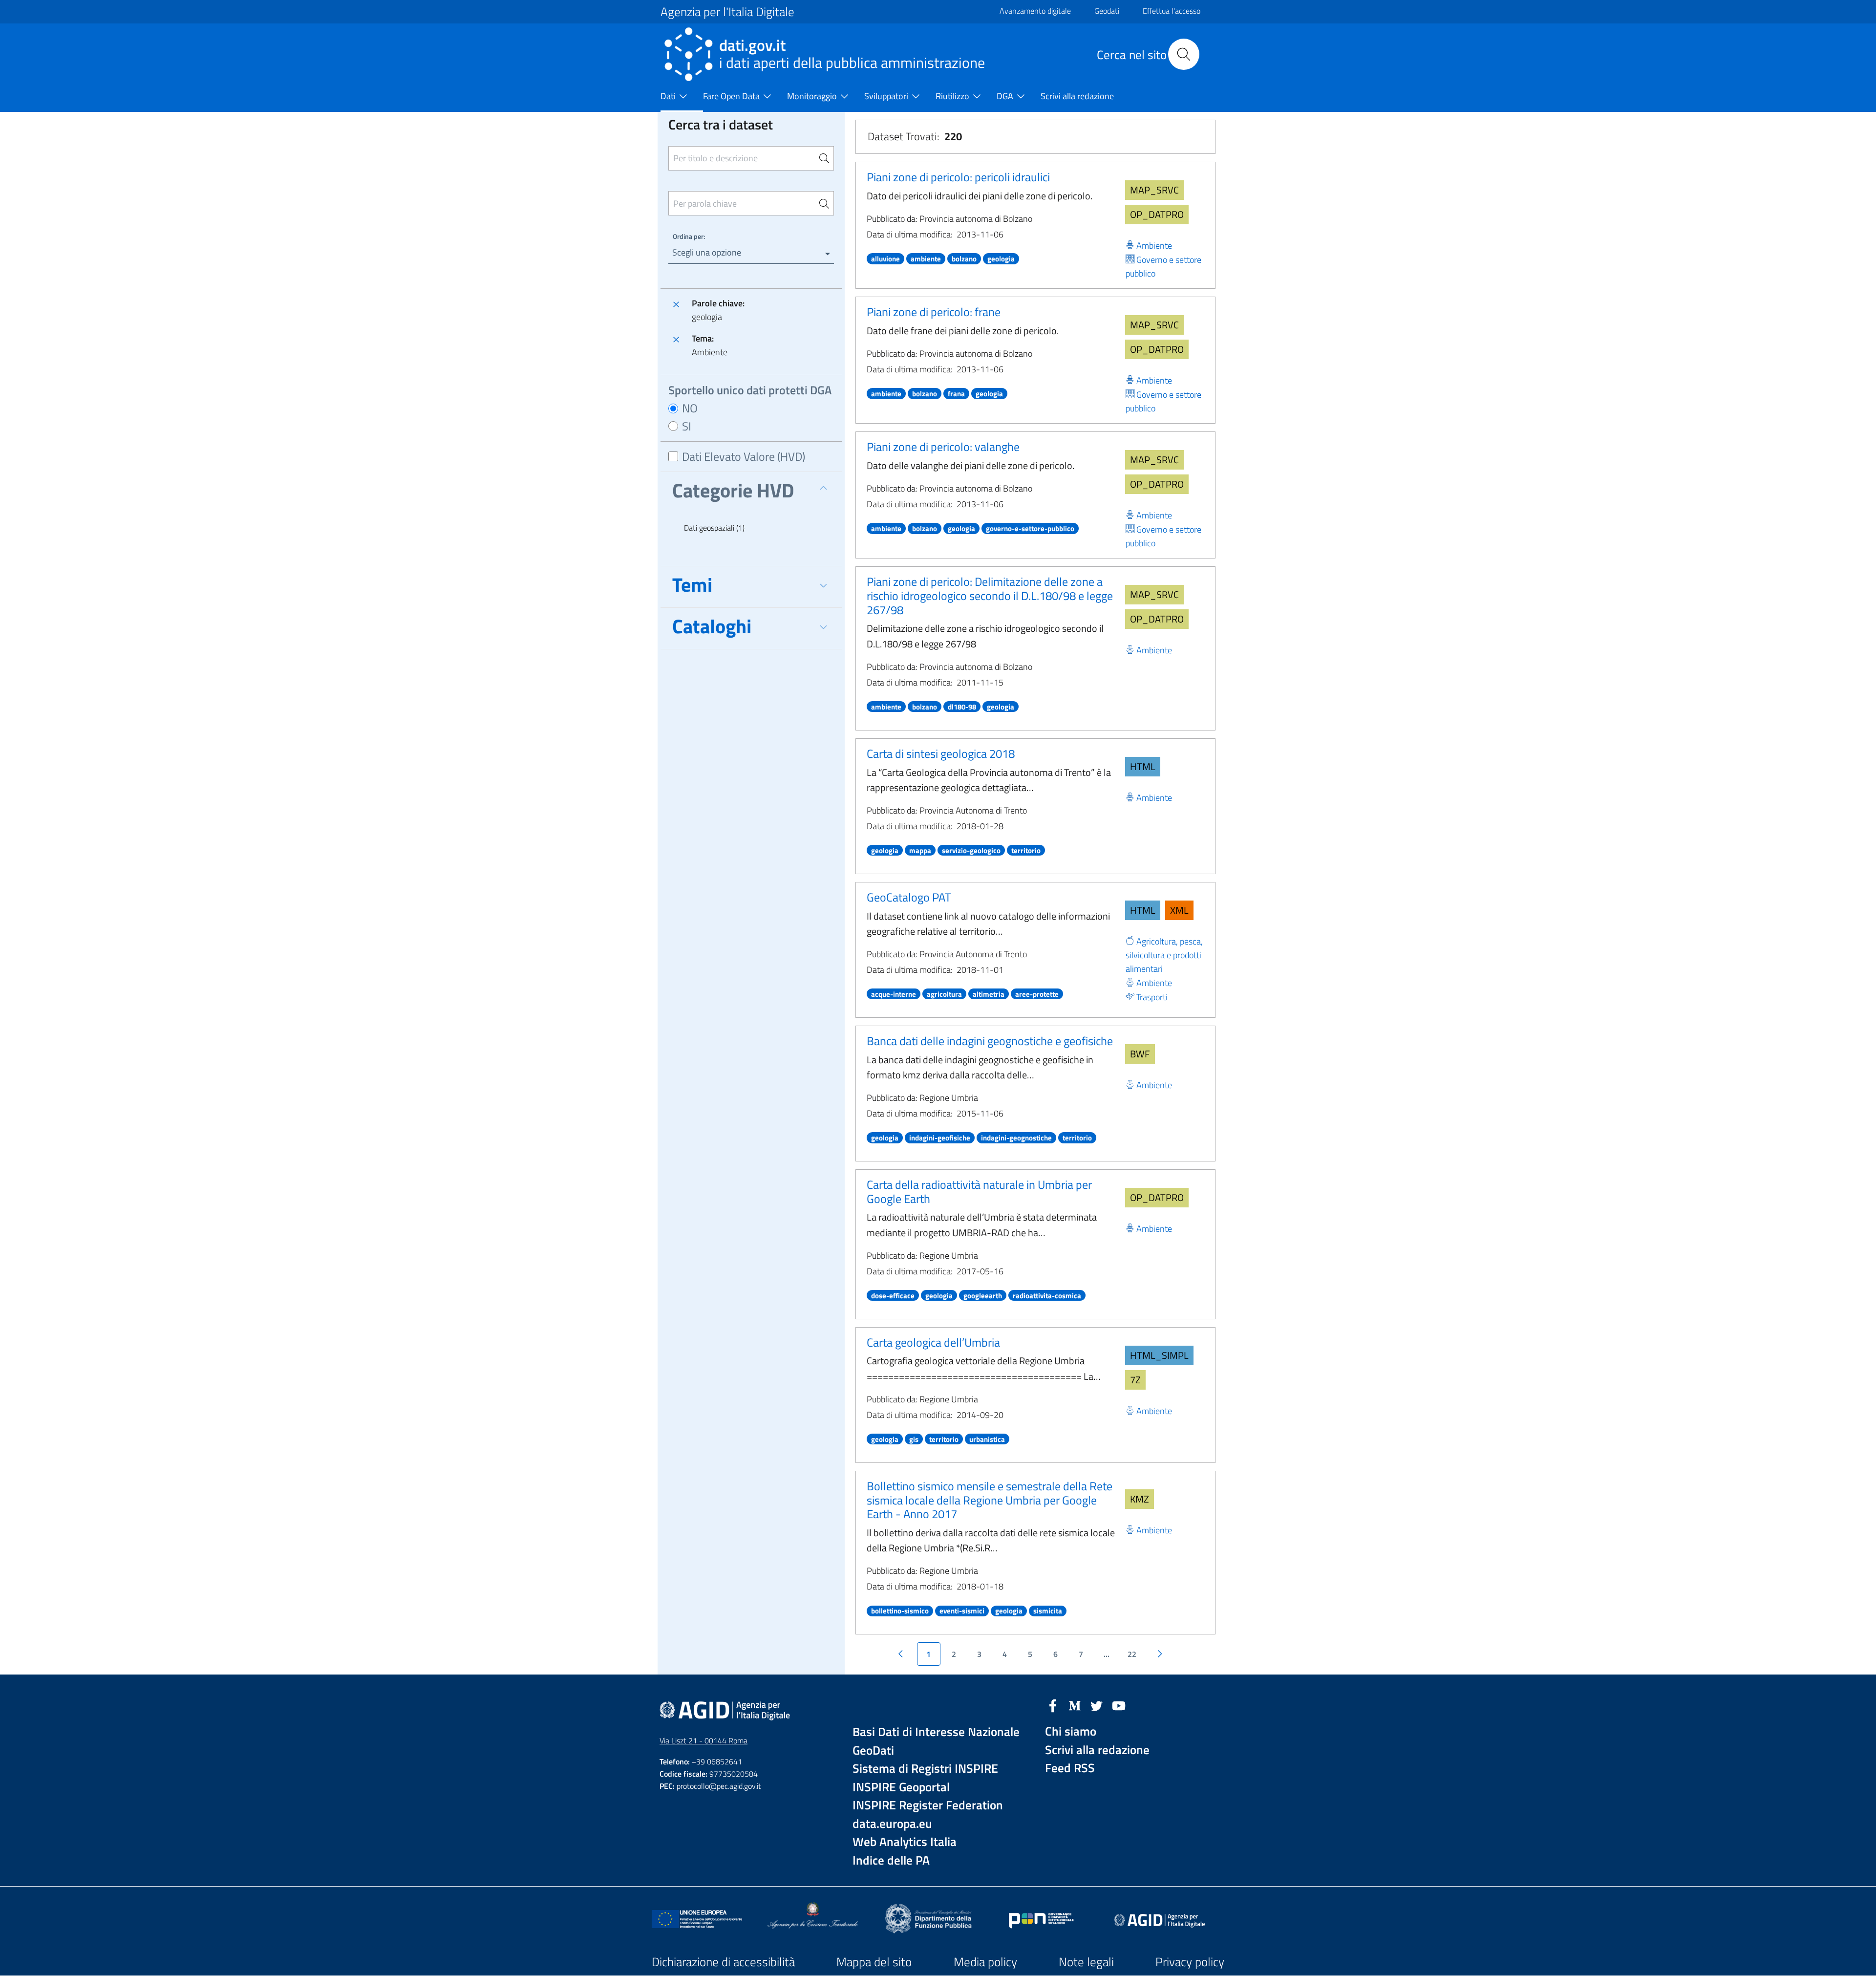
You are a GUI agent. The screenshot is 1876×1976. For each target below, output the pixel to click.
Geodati (1107, 11)
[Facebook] (1053, 1705)
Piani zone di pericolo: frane (934, 312)
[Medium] (1075, 1705)
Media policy (985, 1962)
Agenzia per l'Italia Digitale (727, 12)
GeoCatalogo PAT (909, 897)
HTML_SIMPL (1159, 1355)
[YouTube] (1119, 1705)
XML (1179, 910)
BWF (1140, 1054)
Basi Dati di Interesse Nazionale (936, 1732)
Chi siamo (1071, 1731)
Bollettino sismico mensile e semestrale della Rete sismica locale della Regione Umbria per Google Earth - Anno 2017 (990, 1500)
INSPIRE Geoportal (901, 1787)
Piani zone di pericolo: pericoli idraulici (958, 177)
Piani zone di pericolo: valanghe (943, 447)
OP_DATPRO (1157, 214)
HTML (1143, 766)
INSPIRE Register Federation (928, 1805)
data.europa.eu (892, 1824)
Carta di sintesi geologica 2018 (941, 753)
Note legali (1086, 1962)
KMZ (1140, 1499)
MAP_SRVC (1154, 190)
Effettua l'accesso (1172, 11)
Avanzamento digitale (1035, 11)
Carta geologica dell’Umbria (933, 1342)
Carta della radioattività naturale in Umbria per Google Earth (979, 1192)
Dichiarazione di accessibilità (723, 1962)
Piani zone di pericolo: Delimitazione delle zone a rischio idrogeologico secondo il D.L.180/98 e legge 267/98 (990, 596)
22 (1132, 1654)
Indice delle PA (891, 1860)
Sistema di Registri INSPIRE (925, 1769)
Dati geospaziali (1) (714, 528)
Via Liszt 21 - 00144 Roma (703, 1740)
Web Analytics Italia (905, 1842)
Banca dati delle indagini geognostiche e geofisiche (990, 1041)
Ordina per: (689, 236)
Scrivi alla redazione (1097, 1750)
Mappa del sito (874, 1962)
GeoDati (873, 1750)
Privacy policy (1190, 1962)
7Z (1135, 1380)
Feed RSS (1070, 1768)
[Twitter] (1097, 1705)
